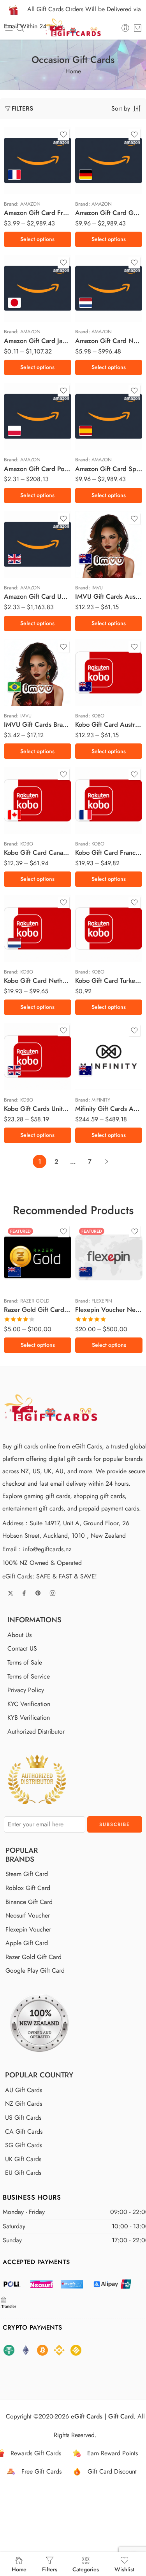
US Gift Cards (23, 2118)
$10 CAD (25, 799)
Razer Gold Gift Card (33, 1957)
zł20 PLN (25, 445)
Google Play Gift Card (35, 1971)
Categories (86, 2569)
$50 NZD (25, 1286)
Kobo (98, 716)
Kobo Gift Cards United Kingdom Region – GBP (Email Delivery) (38, 1109)
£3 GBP (25, 561)
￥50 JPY (25, 294)
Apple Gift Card (27, 1943)
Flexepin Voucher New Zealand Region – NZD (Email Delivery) (109, 1310)
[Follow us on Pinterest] (38, 1593)
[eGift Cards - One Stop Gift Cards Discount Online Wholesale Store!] (73, 28)
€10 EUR (25, 189)
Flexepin (102, 1301)
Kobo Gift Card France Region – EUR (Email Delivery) (109, 852)
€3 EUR (25, 166)
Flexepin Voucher (28, 1929)
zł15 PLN (25, 434)
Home (73, 71)
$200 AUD (96, 1067)
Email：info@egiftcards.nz (37, 1549)
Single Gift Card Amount (19, 139)
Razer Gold (35, 1301)
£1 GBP (25, 538)
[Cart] (138, 28)
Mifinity (101, 1100)
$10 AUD (96, 543)
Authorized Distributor (36, 1731)
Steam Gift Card (27, 1874)
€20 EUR (96, 189)
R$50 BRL (25, 695)
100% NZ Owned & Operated (42, 1563)
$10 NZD (25, 1263)
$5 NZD (25, 1251)
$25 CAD (25, 811)
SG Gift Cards (24, 2145)
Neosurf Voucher (28, 1915)
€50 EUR (25, 951)
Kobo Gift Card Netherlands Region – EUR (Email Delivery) (38, 981)
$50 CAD (25, 823)
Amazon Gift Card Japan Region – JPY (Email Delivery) (38, 341)
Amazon (30, 204)
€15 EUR (96, 178)
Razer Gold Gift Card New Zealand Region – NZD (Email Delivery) (38, 1310)
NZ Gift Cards (24, 2104)
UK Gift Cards (23, 2159)
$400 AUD (96, 1078)
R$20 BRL (25, 683)
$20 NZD (25, 1275)
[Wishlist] (63, 135)
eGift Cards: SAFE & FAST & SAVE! (50, 1576)
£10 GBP (25, 1067)
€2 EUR (25, 154)
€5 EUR (25, 178)
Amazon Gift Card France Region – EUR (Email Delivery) (38, 213)
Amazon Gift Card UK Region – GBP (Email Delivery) (38, 596)
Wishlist (124, 2569)
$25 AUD (96, 555)
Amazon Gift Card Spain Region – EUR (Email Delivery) (109, 469)
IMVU (97, 588)
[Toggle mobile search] (20, 28)
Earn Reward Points (113, 2453)
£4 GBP (25, 573)
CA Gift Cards (24, 2132)
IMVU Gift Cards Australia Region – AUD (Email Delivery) (109, 596)
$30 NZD (96, 1263)
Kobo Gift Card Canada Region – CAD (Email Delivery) (38, 852)
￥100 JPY (25, 306)
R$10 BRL (25, 671)
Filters (22, 108)
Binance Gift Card (29, 1902)
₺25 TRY (96, 951)
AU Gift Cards (24, 2090)
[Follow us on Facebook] (24, 1593)
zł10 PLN (25, 422)
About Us (19, 1635)
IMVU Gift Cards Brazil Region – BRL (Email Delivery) (38, 724)
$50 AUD (96, 566)
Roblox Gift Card (28, 1888)
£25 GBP (25, 1078)
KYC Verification (29, 1704)
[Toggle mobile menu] (9, 28)
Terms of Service (29, 1676)
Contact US (22, 1649)
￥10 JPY (25, 282)
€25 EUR (96, 823)
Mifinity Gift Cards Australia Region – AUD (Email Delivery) (109, 1109)
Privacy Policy (26, 1690)
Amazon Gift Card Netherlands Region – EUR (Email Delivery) (109, 341)
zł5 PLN (25, 410)
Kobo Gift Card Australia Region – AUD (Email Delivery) (109, 724)
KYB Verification (29, 1718)
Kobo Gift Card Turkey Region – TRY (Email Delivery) (109, 981)
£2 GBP (25, 550)
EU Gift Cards (23, 2173)
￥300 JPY (25, 317)
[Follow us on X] (11, 1593)
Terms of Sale (25, 1662)
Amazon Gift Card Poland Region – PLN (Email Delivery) (38, 469)
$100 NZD (97, 1286)
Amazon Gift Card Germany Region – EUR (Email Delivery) (109, 213)
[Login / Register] (125, 28)
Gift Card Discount (112, 2471)
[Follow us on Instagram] (53, 1593)
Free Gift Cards (41, 2471)
